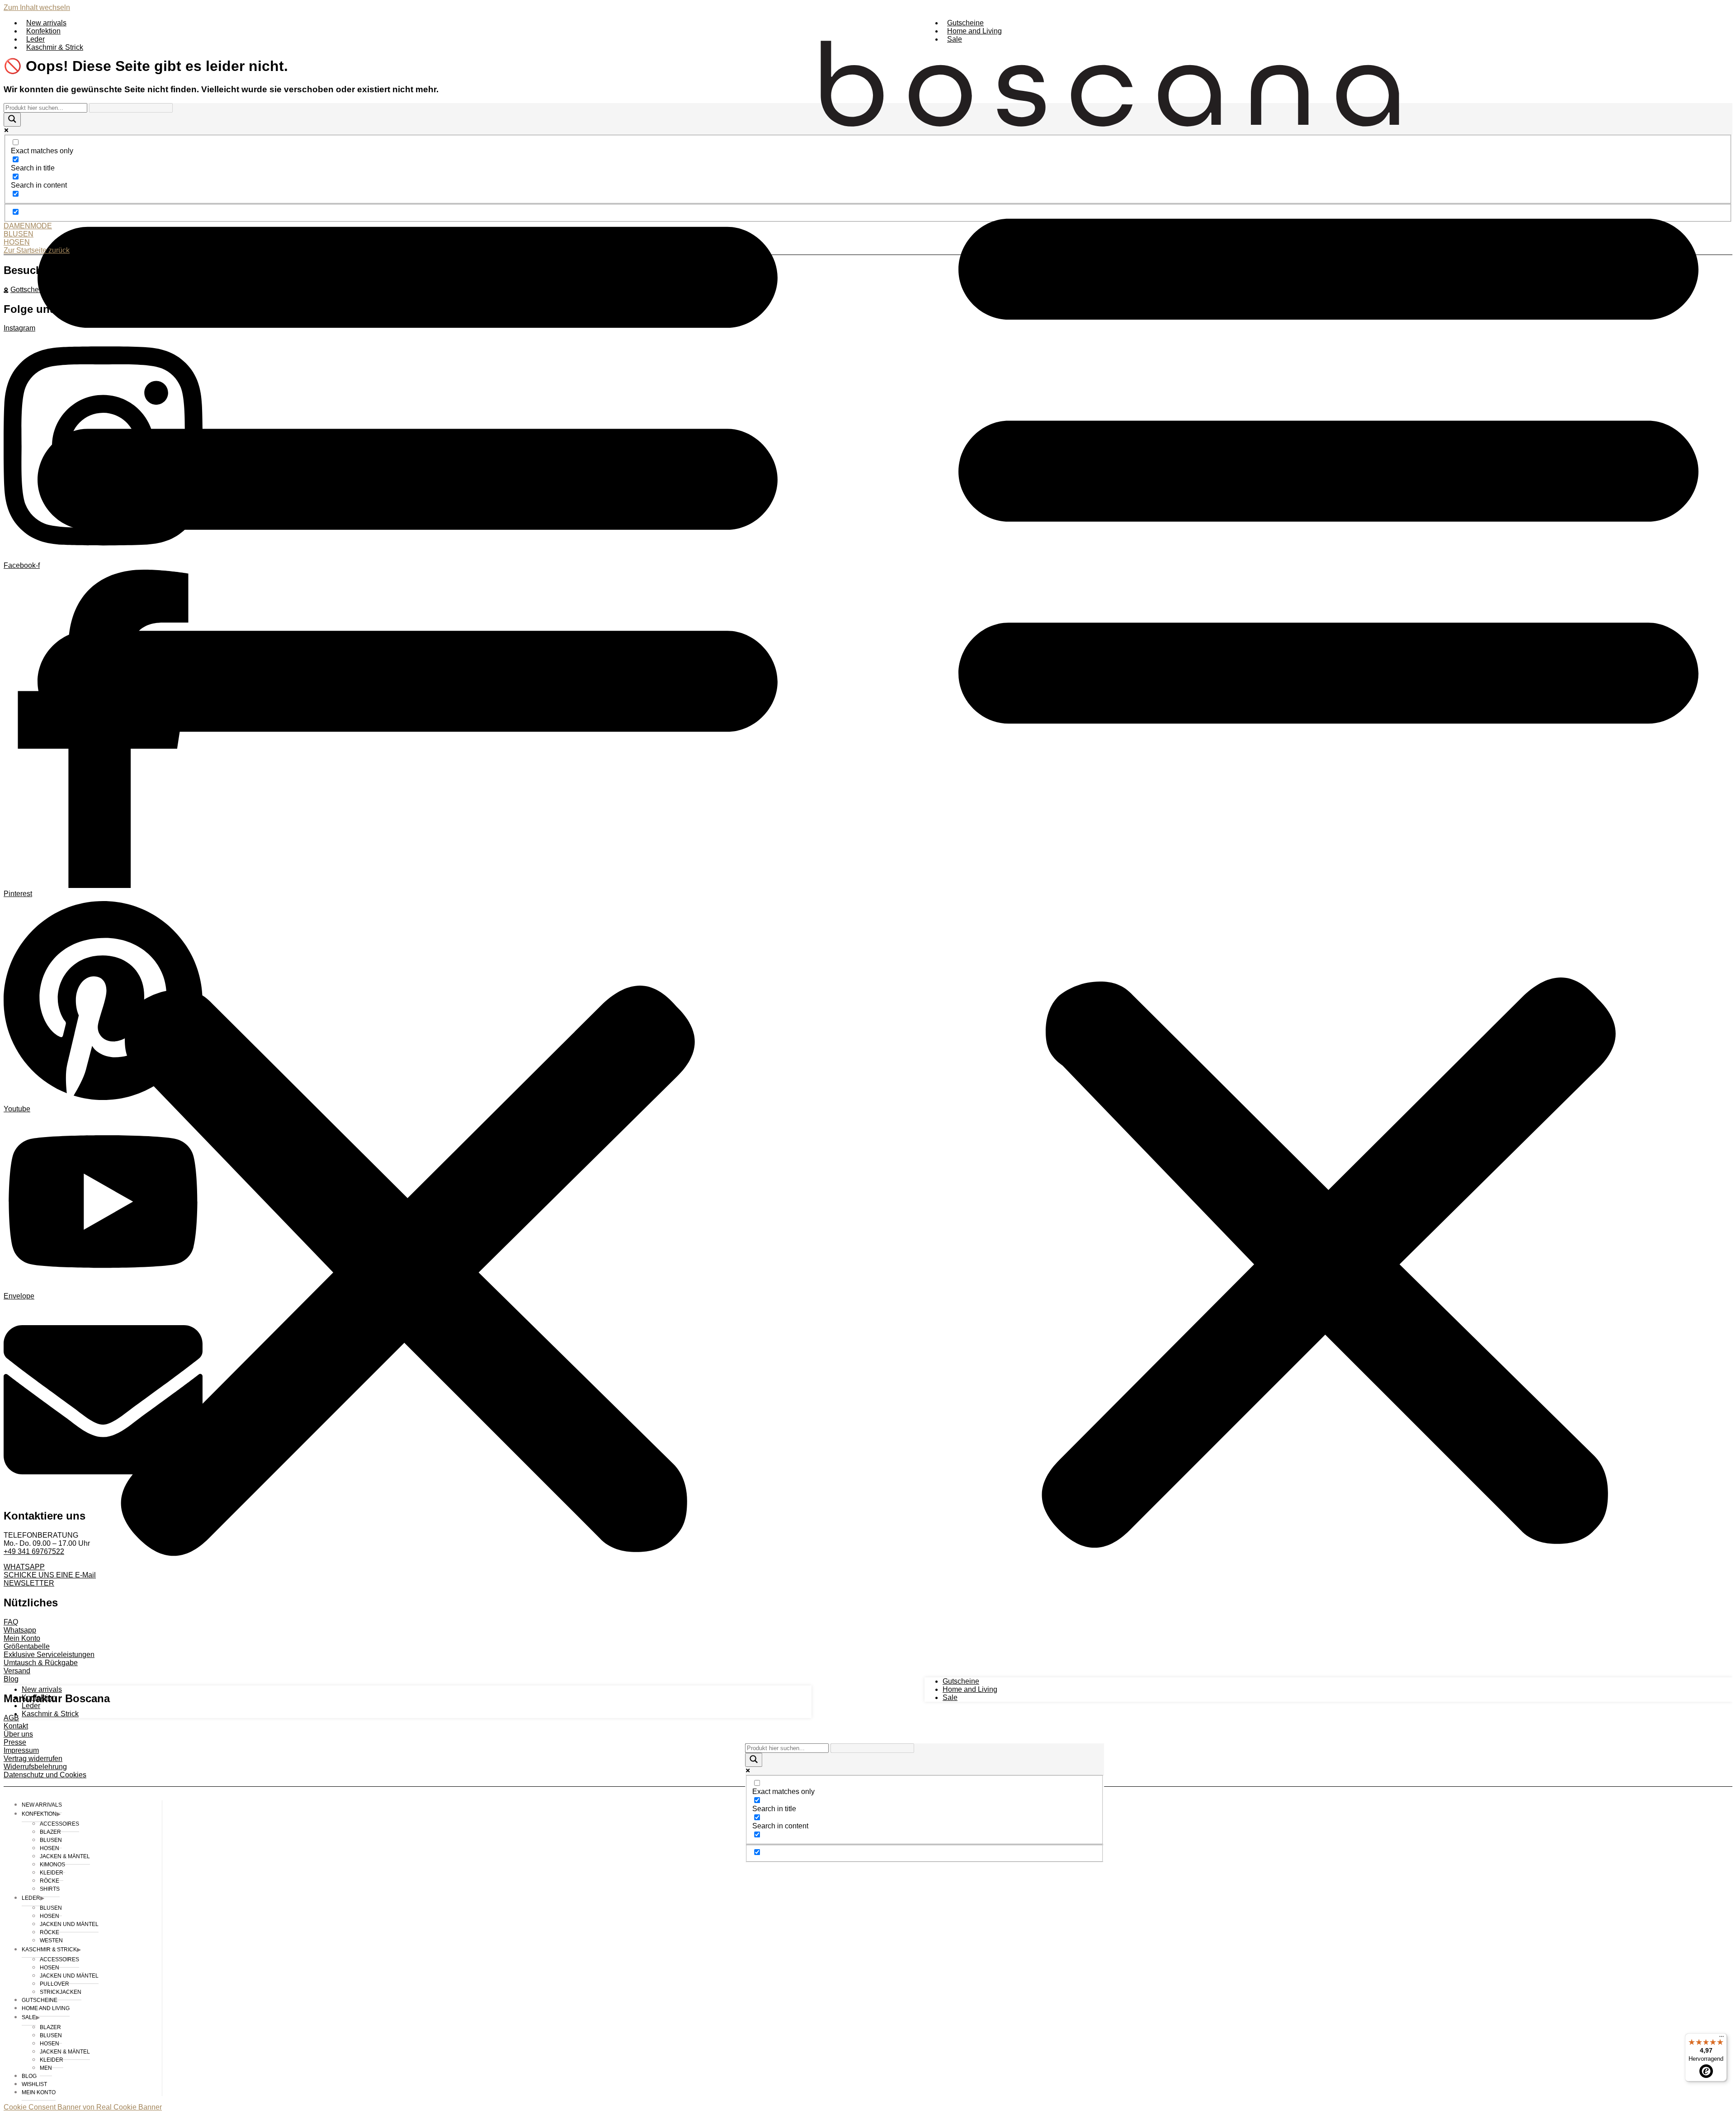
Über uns (18, 1734)
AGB (11, 1718)
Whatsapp (20, 1630)
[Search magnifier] (754, 1760)
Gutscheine (965, 23)
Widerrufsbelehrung (35, 1767)
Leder (35, 39)
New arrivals (46, 23)
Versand (17, 1671)
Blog (11, 1679)
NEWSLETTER (29, 1583)
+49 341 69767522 (34, 1551)
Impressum (21, 1750)
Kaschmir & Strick (55, 47)
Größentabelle (27, 1646)
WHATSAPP (24, 1567)
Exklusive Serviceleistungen (49, 1655)
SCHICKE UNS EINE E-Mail (50, 1575)
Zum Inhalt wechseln (37, 7)
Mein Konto (22, 1638)
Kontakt (16, 1726)
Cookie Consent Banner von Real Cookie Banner (83, 2107)
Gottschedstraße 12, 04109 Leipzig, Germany (83, 290)
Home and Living (974, 31)
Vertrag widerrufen (33, 1759)
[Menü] (1722, 2039)
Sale (955, 39)
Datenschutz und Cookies (45, 1775)
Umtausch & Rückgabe (41, 1663)
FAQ (11, 1622)
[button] (408, 869)
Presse (15, 1742)
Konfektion (43, 31)
